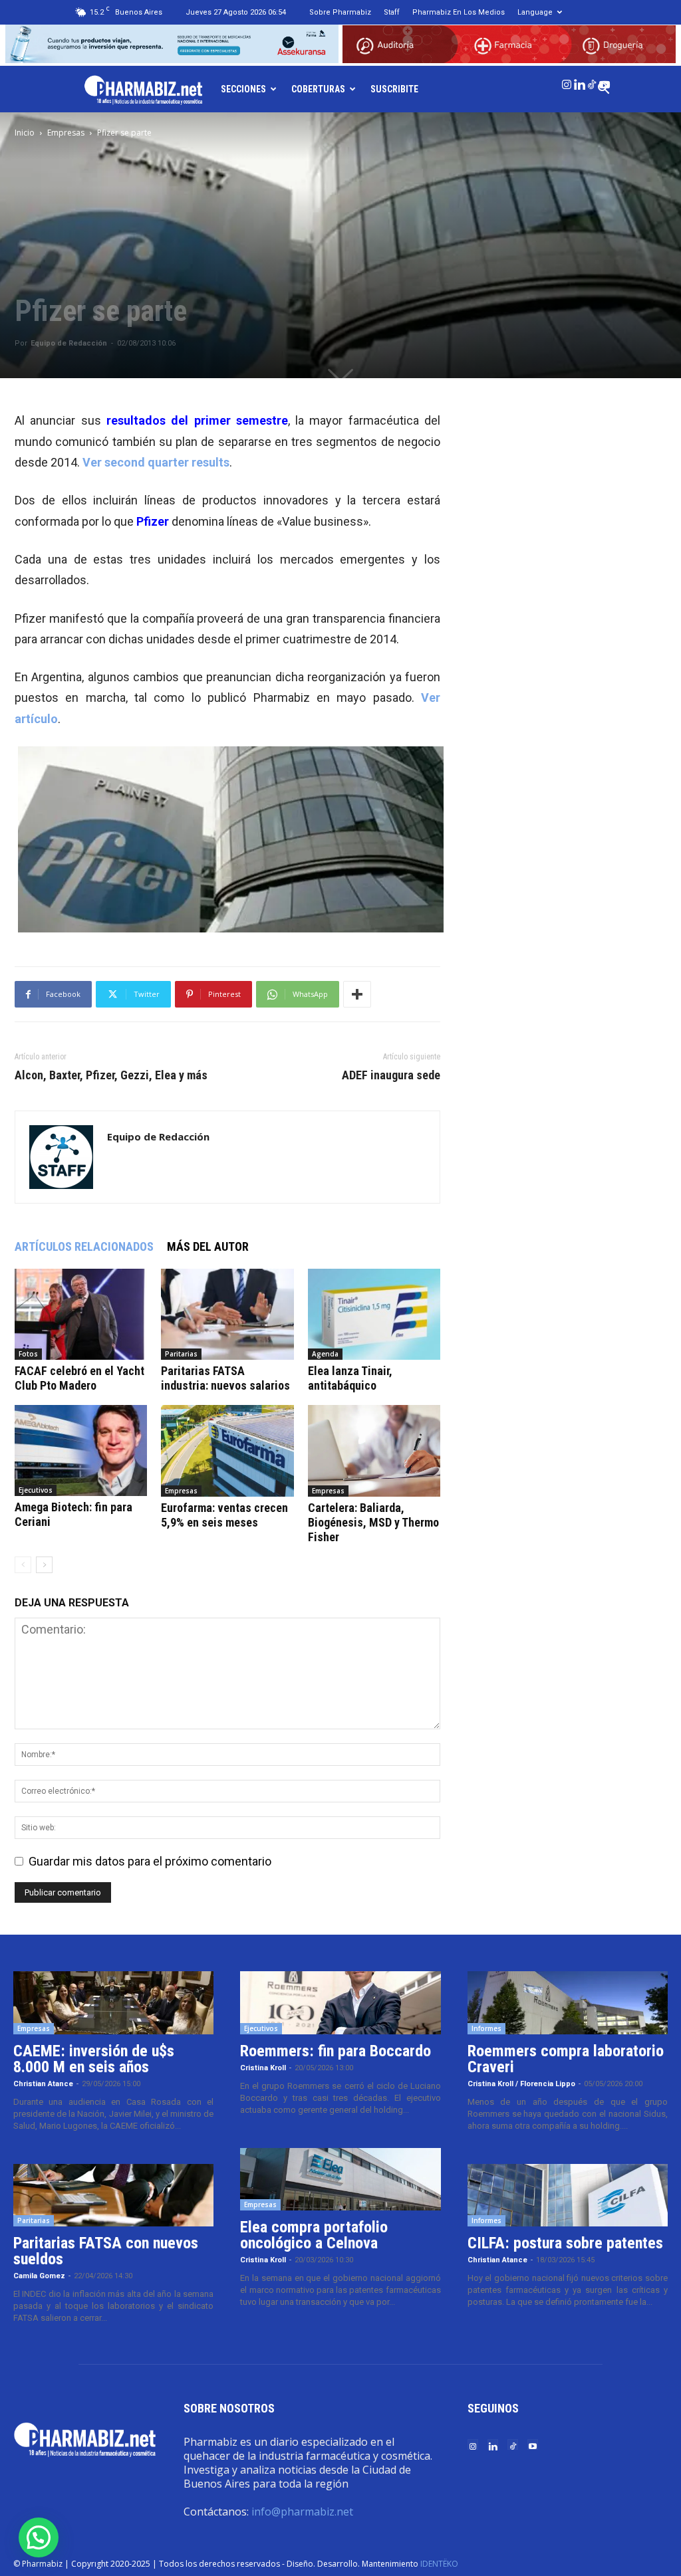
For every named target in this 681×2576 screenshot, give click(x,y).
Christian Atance (43, 2084)
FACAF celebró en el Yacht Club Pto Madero (79, 1378)
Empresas (66, 133)
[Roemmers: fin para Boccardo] (340, 2003)
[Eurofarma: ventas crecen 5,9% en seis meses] (227, 1451)
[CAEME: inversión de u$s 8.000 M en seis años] (113, 2003)
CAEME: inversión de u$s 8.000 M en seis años (94, 2059)
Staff (392, 12)
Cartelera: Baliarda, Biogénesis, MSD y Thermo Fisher (373, 1522)
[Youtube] (605, 82)
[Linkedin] (579, 82)
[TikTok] (592, 82)
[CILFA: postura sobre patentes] (568, 2196)
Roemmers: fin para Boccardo (336, 2051)
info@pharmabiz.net (302, 2512)
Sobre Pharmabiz (340, 12)
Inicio (25, 133)
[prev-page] (23, 1565)
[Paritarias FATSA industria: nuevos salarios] (227, 1314)
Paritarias (181, 1354)
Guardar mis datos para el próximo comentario (150, 1861)
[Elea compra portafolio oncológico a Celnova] (340, 2180)
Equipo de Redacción (69, 343)
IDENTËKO (439, 2564)
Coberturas (318, 89)
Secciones (243, 89)
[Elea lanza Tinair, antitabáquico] (374, 1314)
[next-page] (44, 1565)
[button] (39, 2537)
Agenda (325, 1354)
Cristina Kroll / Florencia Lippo (521, 2084)
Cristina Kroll (263, 2068)
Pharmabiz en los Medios (459, 12)
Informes (486, 2028)
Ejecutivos (36, 1490)
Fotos (28, 1354)
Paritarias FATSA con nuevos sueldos (106, 2251)
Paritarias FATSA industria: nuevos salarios (225, 1378)
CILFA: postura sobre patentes (565, 2243)
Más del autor (208, 1246)
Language (535, 12)
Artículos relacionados (84, 1246)
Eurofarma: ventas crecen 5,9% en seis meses (224, 1515)
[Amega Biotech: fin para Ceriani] (81, 1450)
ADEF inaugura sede (391, 1075)
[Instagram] (567, 82)
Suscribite (394, 89)
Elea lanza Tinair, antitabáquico (350, 1378)
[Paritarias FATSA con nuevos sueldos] (113, 2196)
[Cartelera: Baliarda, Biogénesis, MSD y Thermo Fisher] (374, 1451)
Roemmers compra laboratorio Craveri (566, 2059)
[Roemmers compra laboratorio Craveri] (568, 2003)
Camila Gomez (39, 2276)
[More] (357, 994)
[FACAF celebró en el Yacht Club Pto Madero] (81, 1314)
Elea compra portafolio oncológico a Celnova (314, 2235)
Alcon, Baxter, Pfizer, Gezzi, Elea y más (111, 1075)
